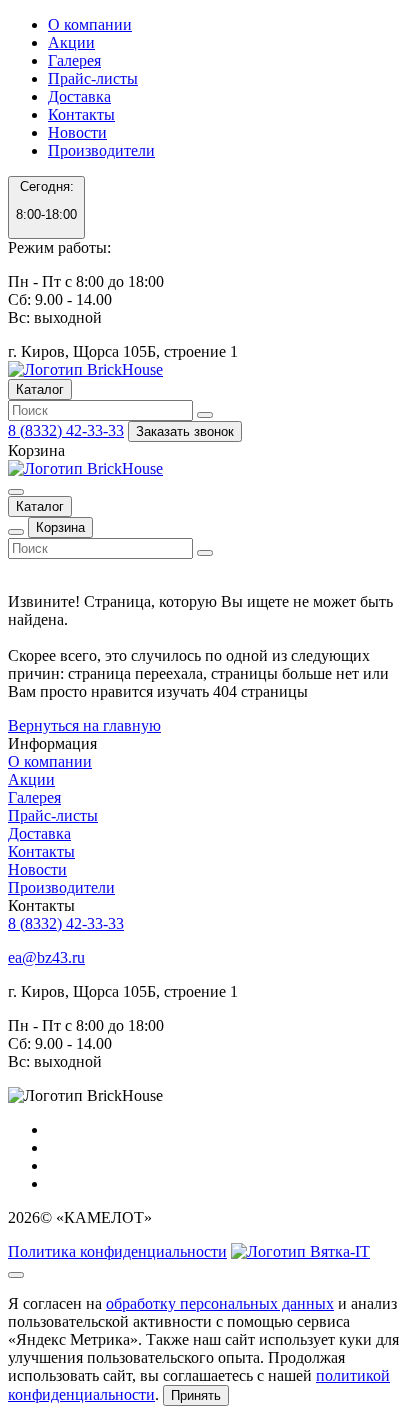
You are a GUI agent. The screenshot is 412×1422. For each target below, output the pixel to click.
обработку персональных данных (220, 1303)
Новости (77, 132)
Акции (71, 42)
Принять (196, 1395)
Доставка (79, 96)
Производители (101, 150)
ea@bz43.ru (46, 957)
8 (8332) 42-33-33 (66, 430)
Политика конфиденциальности (117, 1251)
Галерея (74, 60)
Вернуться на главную (84, 725)
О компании (90, 24)
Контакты (81, 114)
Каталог (40, 389)
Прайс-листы (93, 78)
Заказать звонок (185, 431)
